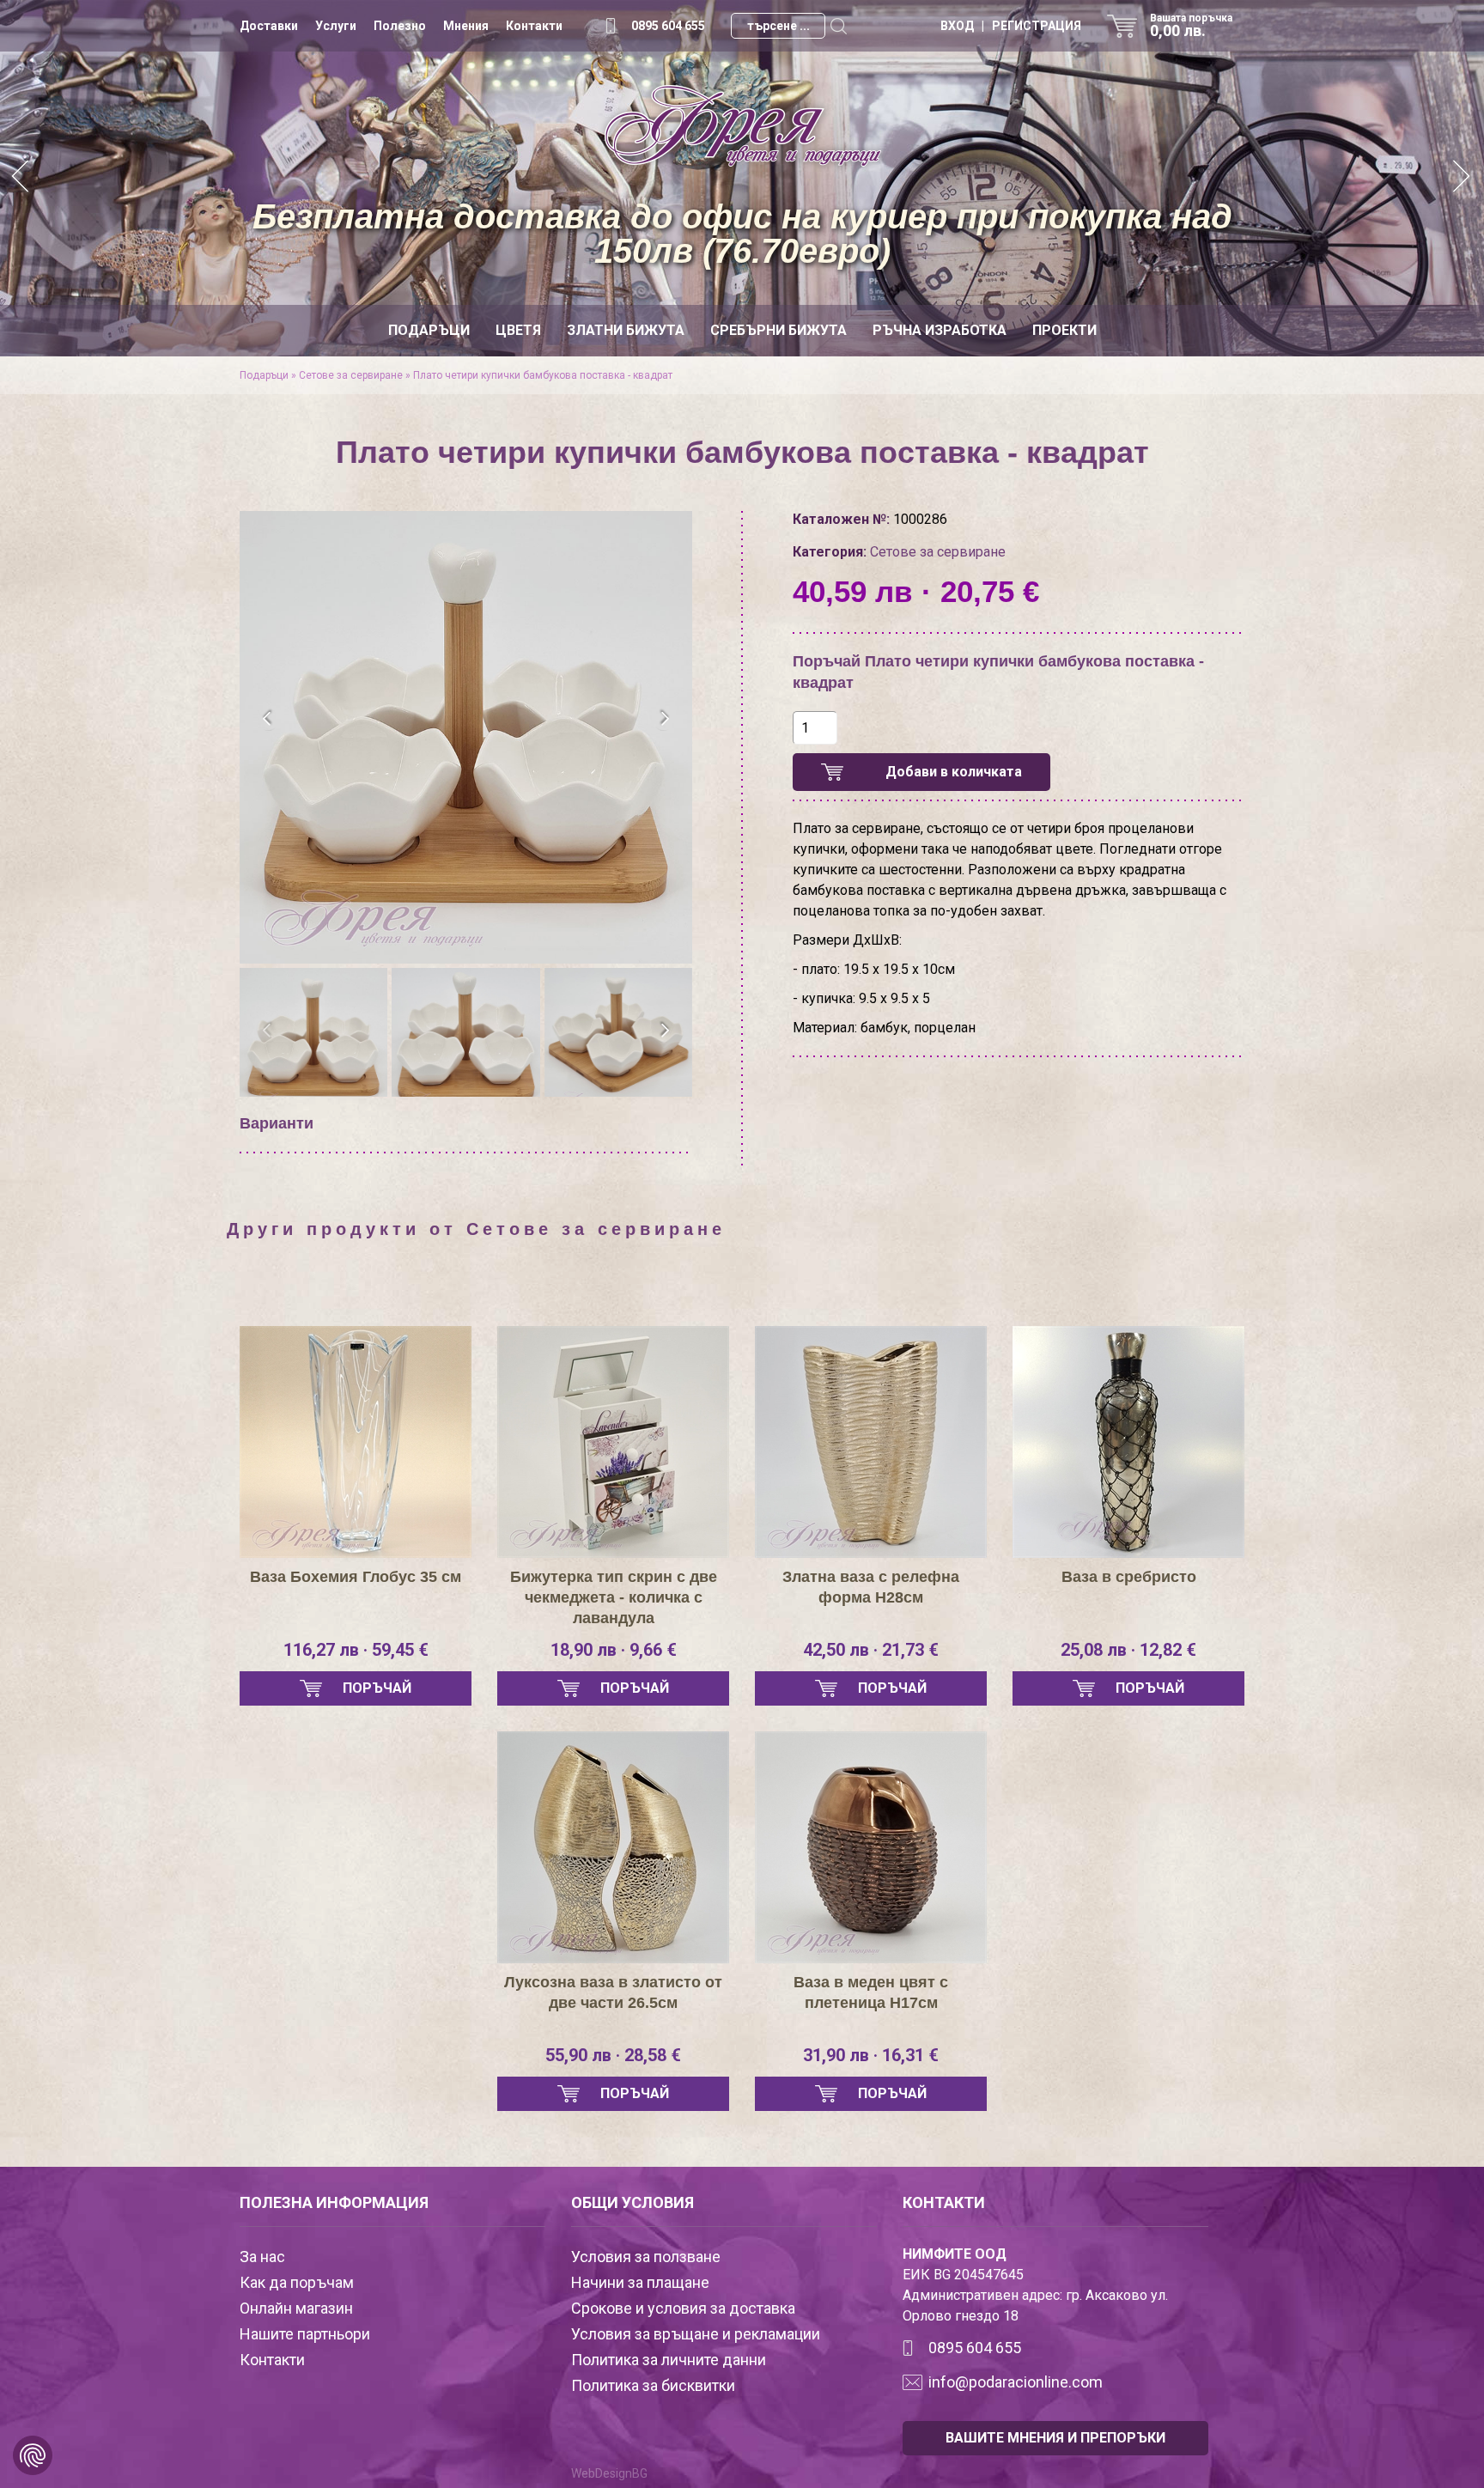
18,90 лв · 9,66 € (614, 1650)
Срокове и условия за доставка (683, 2308)
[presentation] (268, 719)
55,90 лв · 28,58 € (613, 2055)
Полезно (400, 26)
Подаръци (429, 330)
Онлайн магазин (296, 2308)
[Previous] (21, 178)
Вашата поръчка (1191, 26)
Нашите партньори (305, 2334)
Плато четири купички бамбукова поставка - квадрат (543, 375)
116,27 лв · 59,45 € (356, 1650)
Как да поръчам (297, 2282)
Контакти (534, 26)
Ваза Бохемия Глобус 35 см (356, 1577)
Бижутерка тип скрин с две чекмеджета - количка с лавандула (614, 1597)
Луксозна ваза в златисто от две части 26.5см (613, 1992)
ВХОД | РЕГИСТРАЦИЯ (1011, 26)
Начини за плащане (640, 2282)
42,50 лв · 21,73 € (871, 1650)
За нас (262, 2257)
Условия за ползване (646, 2257)
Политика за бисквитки (653, 2385)
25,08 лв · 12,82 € (1128, 1650)
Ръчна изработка (940, 330)
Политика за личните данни (669, 2360)
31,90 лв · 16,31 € (871, 2055)
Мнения (466, 26)
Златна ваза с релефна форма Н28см (871, 1587)
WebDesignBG (609, 2473)
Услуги (336, 26)
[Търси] (838, 26)
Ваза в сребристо (1129, 1577)
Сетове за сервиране (351, 375)
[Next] (1463, 178)
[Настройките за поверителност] (33, 2455)
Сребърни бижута (778, 330)
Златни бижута (626, 330)
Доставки (269, 26)
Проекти (1064, 330)
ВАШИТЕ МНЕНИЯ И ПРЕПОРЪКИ (1055, 2438)
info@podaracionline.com (1016, 2382)
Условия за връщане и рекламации (696, 2334)
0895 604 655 (668, 26)
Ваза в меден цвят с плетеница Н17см (871, 1992)
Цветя (518, 330)
